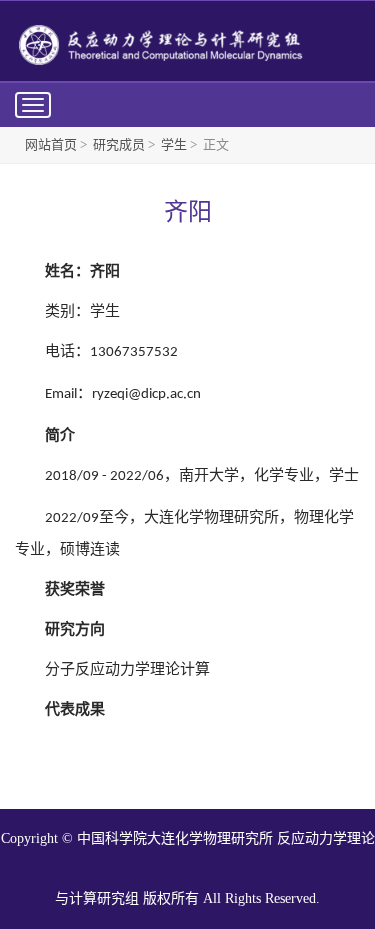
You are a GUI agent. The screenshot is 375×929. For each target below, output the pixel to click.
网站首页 (51, 144)
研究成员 (119, 144)
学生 (174, 144)
